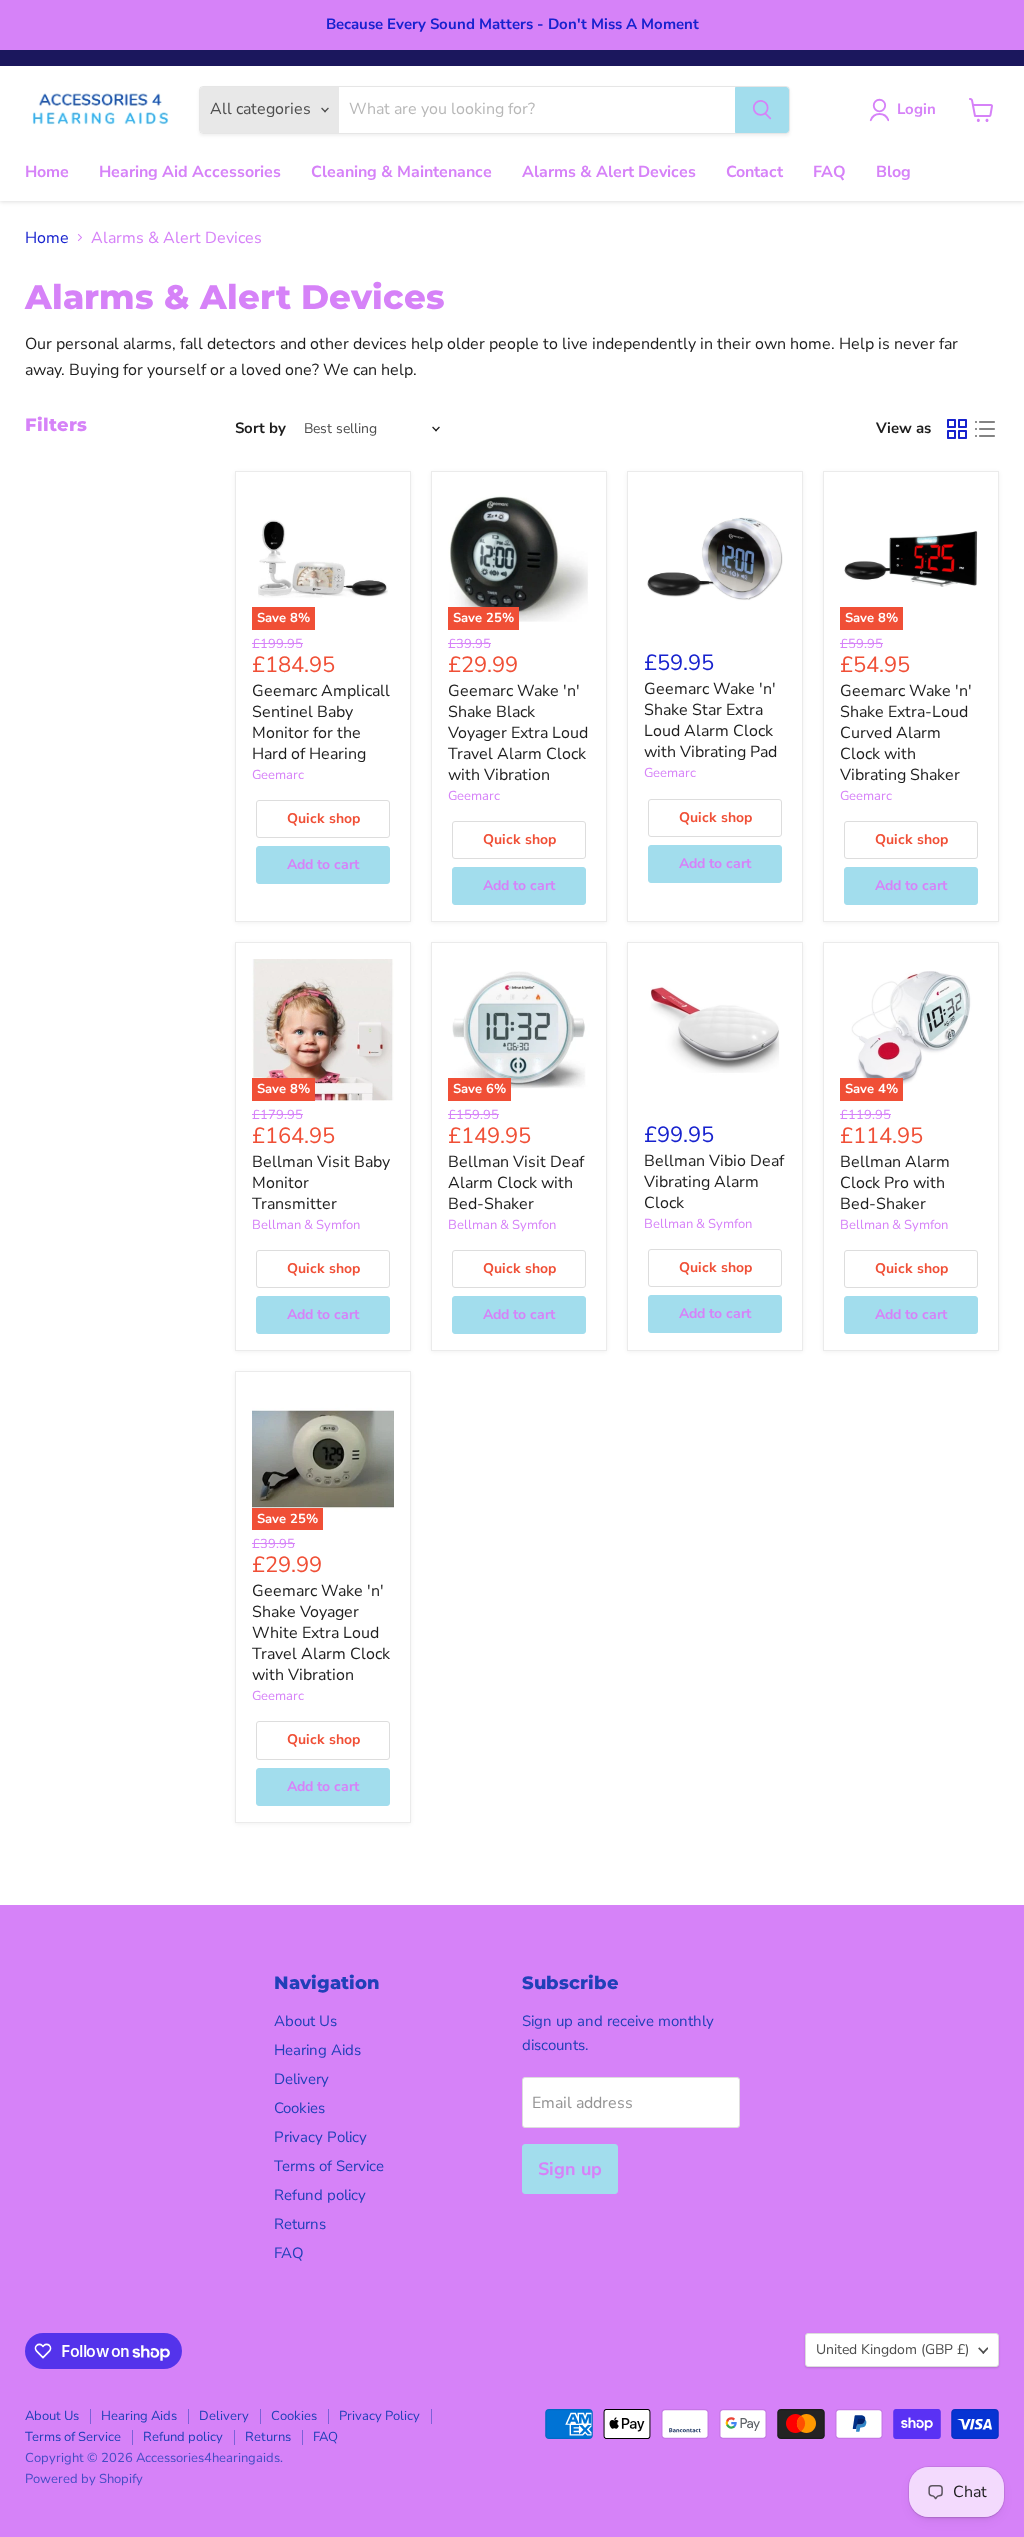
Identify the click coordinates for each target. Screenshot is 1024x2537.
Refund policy (320, 2195)
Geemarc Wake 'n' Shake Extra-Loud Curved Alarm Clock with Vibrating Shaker (906, 733)
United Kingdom (892, 2349)
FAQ (829, 172)
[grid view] (957, 429)
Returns (300, 2224)
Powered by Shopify (84, 2479)
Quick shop (323, 818)
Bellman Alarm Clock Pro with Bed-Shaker (895, 1183)
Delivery (301, 2079)
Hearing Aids (317, 2050)
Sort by (260, 428)
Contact (754, 172)
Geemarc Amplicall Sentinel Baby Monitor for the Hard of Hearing (321, 722)
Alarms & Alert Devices (609, 172)
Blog (893, 172)
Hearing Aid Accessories (190, 172)
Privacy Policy (320, 2137)
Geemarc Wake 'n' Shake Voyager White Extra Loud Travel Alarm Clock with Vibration (321, 1633)
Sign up (570, 2169)
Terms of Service (329, 2166)
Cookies (299, 2108)
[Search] (762, 110)
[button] (906, 110)
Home (47, 172)
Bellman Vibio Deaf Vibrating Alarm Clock (714, 1182)
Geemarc (278, 775)
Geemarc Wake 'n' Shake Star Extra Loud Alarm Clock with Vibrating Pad (710, 720)
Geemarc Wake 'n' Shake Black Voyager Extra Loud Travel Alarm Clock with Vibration (518, 733)
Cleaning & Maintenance (401, 172)
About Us (305, 2021)
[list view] (985, 429)
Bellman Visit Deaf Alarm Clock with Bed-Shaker (516, 1183)
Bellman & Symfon (306, 1225)
